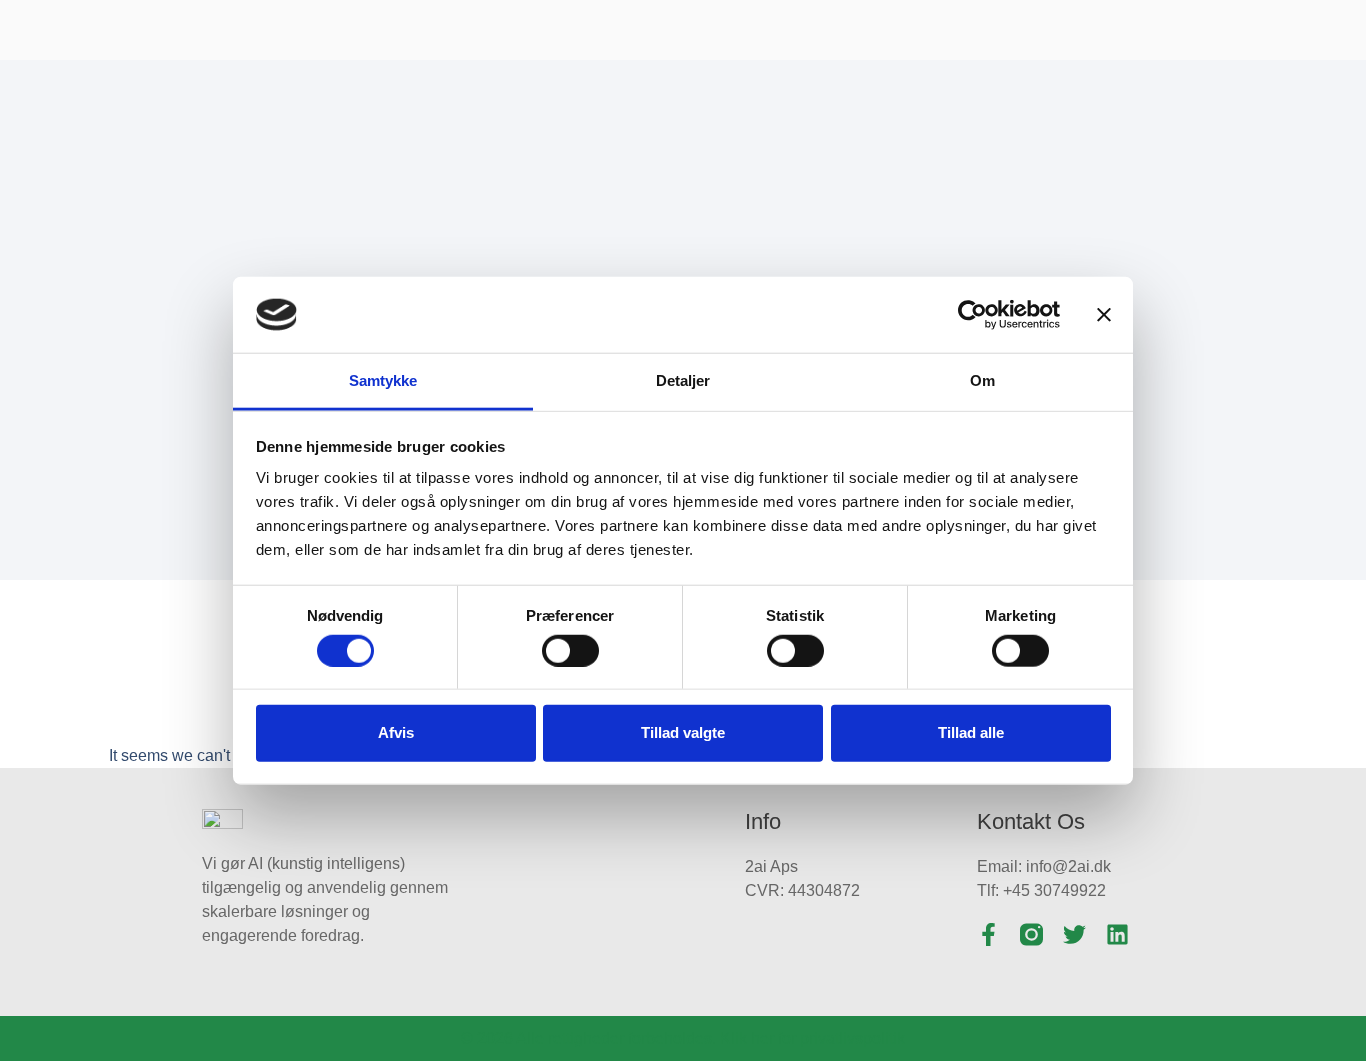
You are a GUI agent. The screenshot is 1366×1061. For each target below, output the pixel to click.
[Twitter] (1074, 934)
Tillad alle (971, 732)
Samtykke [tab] (383, 380)
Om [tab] (982, 380)
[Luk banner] (1104, 315)
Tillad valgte (683, 732)
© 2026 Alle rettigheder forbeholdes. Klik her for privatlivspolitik (683, 1038)
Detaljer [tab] (683, 380)
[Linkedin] (1117, 934)
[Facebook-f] (988, 934)
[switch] (570, 650)
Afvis (396, 732)
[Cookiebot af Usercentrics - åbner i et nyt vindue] (972, 315)
